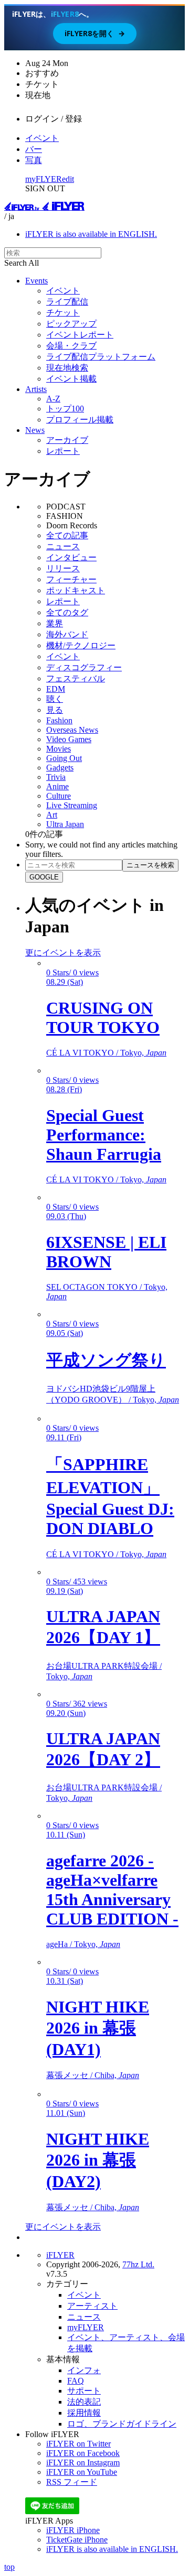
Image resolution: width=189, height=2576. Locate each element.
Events (36, 281)
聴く (55, 699)
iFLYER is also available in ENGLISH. (91, 234)
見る (55, 710)
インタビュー (71, 557)
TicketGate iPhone (77, 2540)
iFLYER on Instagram (83, 2463)
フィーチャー (71, 579)
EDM (56, 689)
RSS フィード (72, 2482)
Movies (59, 749)
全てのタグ (67, 612)
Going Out (64, 758)
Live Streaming (72, 805)
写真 (34, 160)
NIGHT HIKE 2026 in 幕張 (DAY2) (98, 2160)
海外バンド (67, 634)
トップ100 (65, 409)
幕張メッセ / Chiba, (93, 2075)
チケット (63, 313)
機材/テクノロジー (81, 645)
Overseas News (72, 730)
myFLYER (44, 179)
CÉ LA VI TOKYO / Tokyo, (106, 1053)
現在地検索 (67, 368)
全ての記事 (67, 535)
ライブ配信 (67, 302)
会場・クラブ (71, 346)
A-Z (53, 399)
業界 (55, 623)
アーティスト (92, 2306)
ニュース (63, 546)
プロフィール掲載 (80, 420)
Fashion (59, 720)
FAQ (76, 2381)
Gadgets (60, 768)
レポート (63, 451)
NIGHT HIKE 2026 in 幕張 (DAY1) (98, 2028)
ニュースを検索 (150, 865)
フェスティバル (76, 678)
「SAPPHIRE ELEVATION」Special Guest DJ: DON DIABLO (110, 1496)
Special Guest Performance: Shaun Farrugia (104, 1135)
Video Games (69, 739)
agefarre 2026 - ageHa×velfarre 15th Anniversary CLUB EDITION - (112, 1890)
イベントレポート (80, 335)
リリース (63, 568)
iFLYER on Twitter (78, 2444)
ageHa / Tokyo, (83, 1944)
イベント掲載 (71, 379)
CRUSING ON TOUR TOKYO (103, 1018)
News (35, 430)
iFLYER (60, 2255)
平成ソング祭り (106, 1360)
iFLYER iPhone (73, 2530)
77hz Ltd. (138, 2264)
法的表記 (84, 2402)
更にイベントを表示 (63, 953)
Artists (36, 389)
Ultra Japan (65, 824)
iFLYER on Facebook (83, 2453)
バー (34, 149)
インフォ (84, 2370)
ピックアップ (71, 324)
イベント (42, 138)
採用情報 (84, 2413)
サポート (84, 2391)
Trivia (56, 777)
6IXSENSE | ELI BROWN (106, 1252)
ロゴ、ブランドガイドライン (122, 2424)
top (9, 2567)
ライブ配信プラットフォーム (101, 357)
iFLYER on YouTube (82, 2472)
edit (68, 179)
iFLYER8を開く (95, 33)
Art (52, 815)
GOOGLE (44, 877)
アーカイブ (67, 440)
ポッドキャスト (76, 590)
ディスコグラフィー (84, 667)
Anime (57, 786)
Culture (59, 796)
